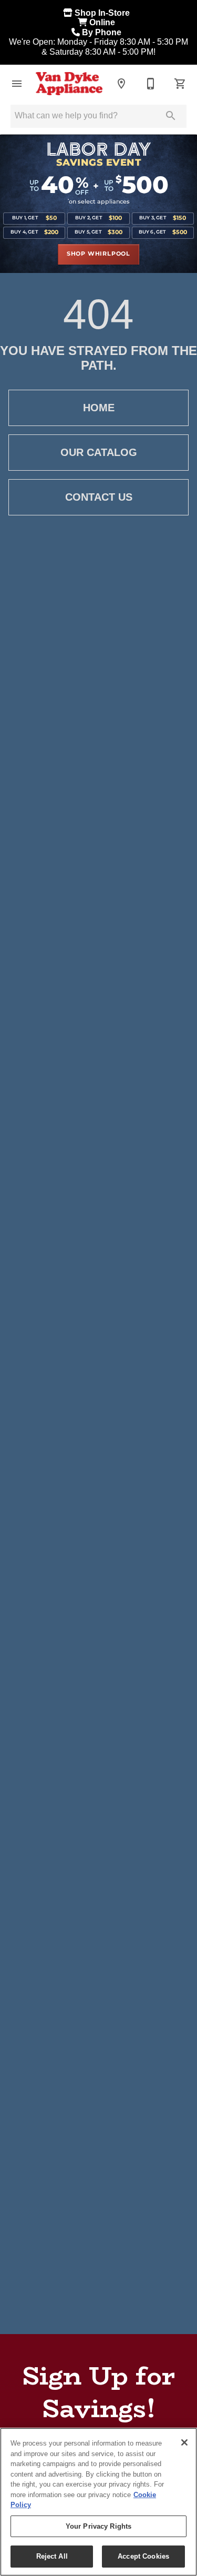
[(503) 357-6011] (151, 84)
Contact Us (99, 497)
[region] (98, 2502)
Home (99, 408)
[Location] (121, 84)
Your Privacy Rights (98, 2526)
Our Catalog (99, 452)
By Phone (103, 32)
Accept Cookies (143, 2556)
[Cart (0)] (180, 84)
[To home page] (69, 84)
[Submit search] (171, 116)
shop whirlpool (98, 254)
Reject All (52, 2556)
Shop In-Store (103, 13)
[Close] (184, 2442)
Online (103, 22)
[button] (17, 84)
